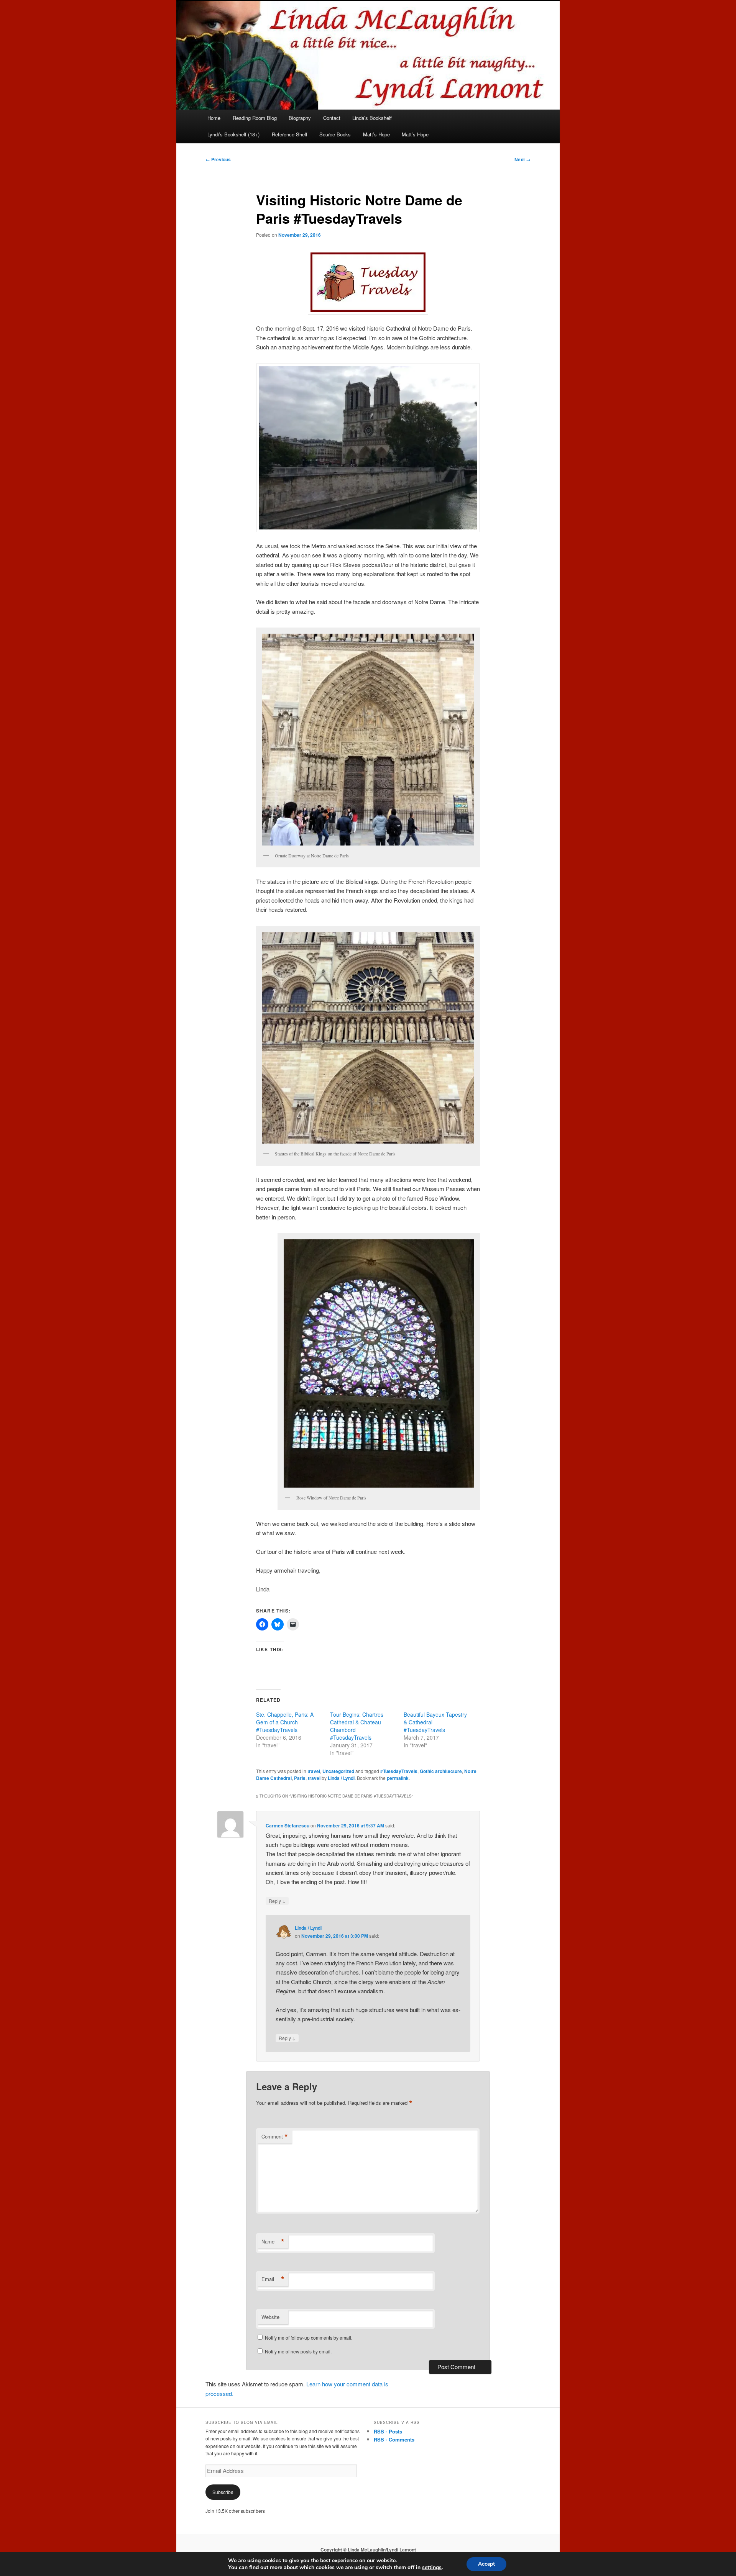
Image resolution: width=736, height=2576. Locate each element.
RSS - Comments (394, 2439)
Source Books (335, 134)
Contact (332, 118)
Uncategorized (338, 1771)
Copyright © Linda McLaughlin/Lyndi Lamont (368, 2550)
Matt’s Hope (376, 134)
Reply (277, 1901)
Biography (300, 118)
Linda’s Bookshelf (372, 118)
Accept (486, 2564)
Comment (275, 2137)
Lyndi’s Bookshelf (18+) (233, 134)
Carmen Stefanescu (287, 1825)
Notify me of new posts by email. (298, 2351)
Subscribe (223, 2492)
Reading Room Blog (255, 118)
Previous (218, 159)
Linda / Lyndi (341, 1778)
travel (314, 1771)
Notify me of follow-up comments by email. (309, 2338)
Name (273, 2242)
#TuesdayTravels (399, 1771)
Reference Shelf (290, 134)
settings (432, 2568)
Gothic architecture (441, 1771)
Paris (300, 1778)
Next (522, 159)
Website (270, 2317)
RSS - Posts (388, 2431)
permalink (398, 1778)
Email (273, 2279)
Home (214, 118)
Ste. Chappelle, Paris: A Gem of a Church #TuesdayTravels (285, 1722)
